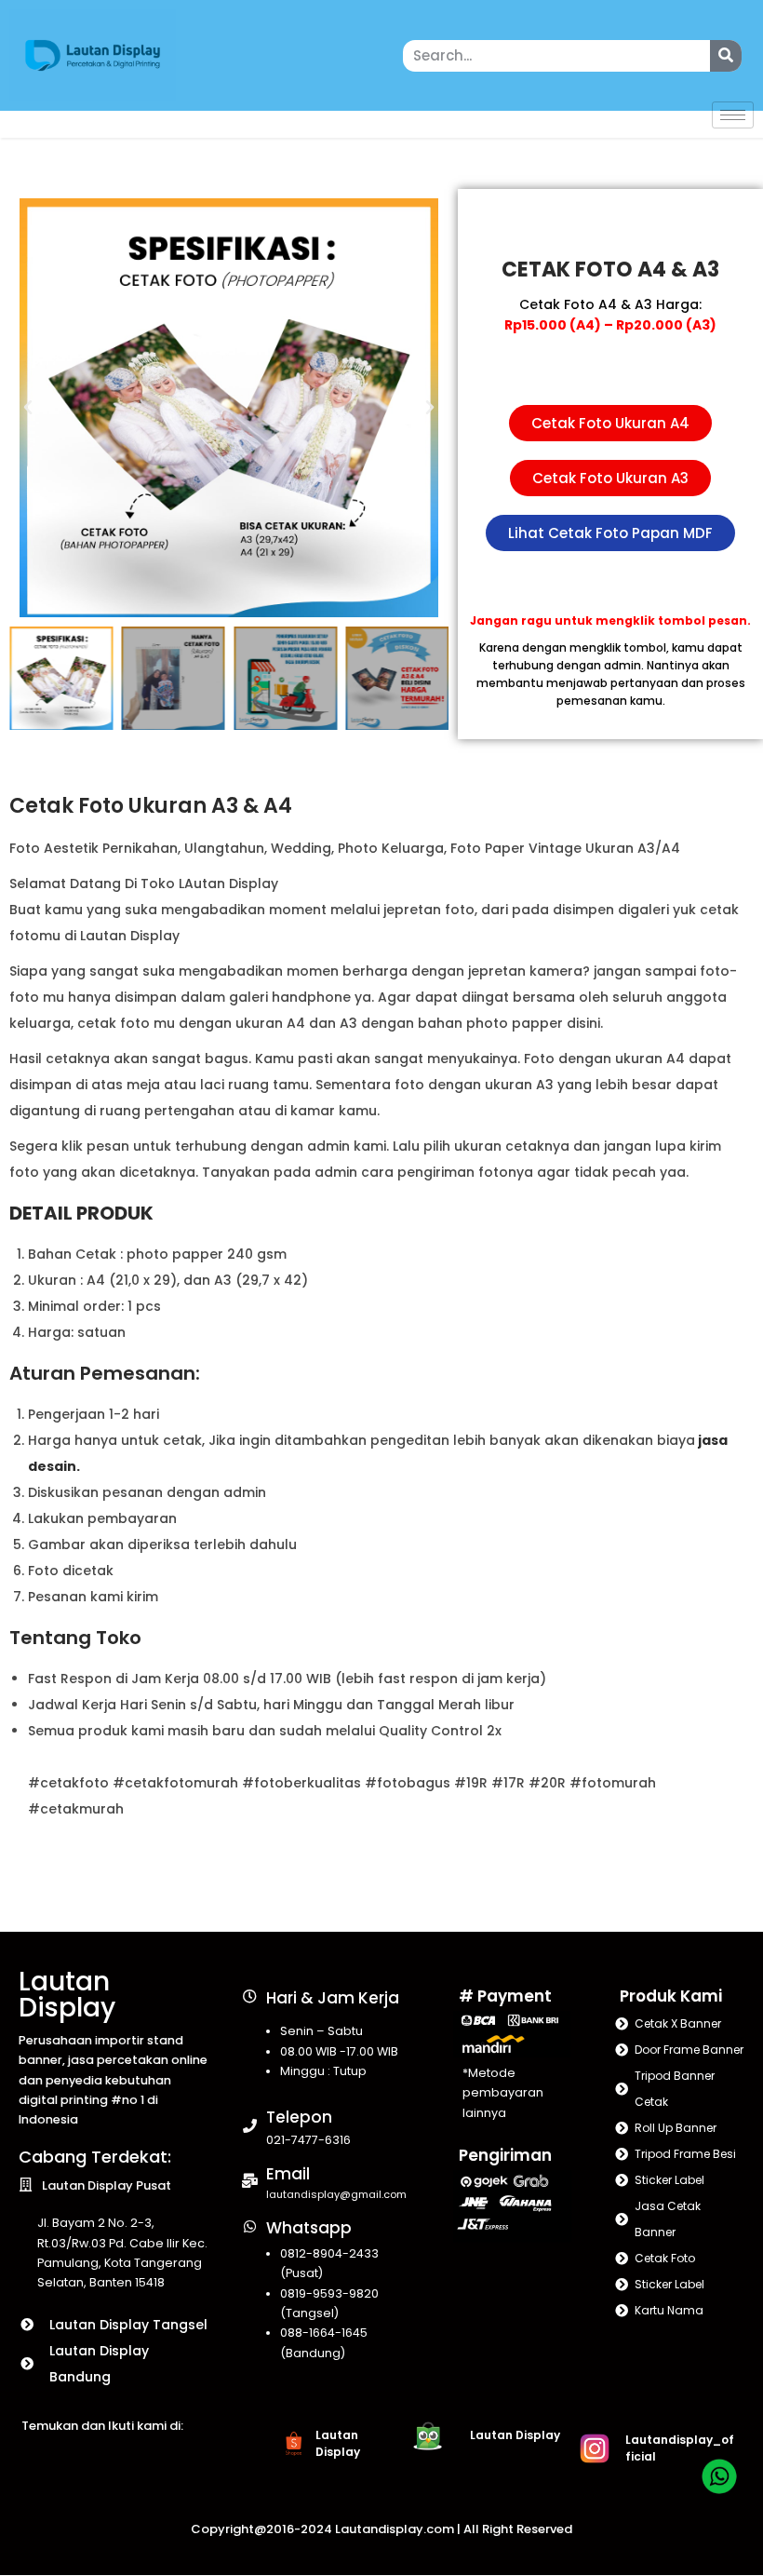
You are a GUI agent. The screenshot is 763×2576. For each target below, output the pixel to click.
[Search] (726, 56)
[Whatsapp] (250, 2226)
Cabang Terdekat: (95, 2157)
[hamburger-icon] (733, 115)
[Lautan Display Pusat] (26, 2185)
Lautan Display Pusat (107, 2185)
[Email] (250, 2181)
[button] (28, 408)
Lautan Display (67, 1995)
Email (288, 2174)
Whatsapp (309, 2228)
